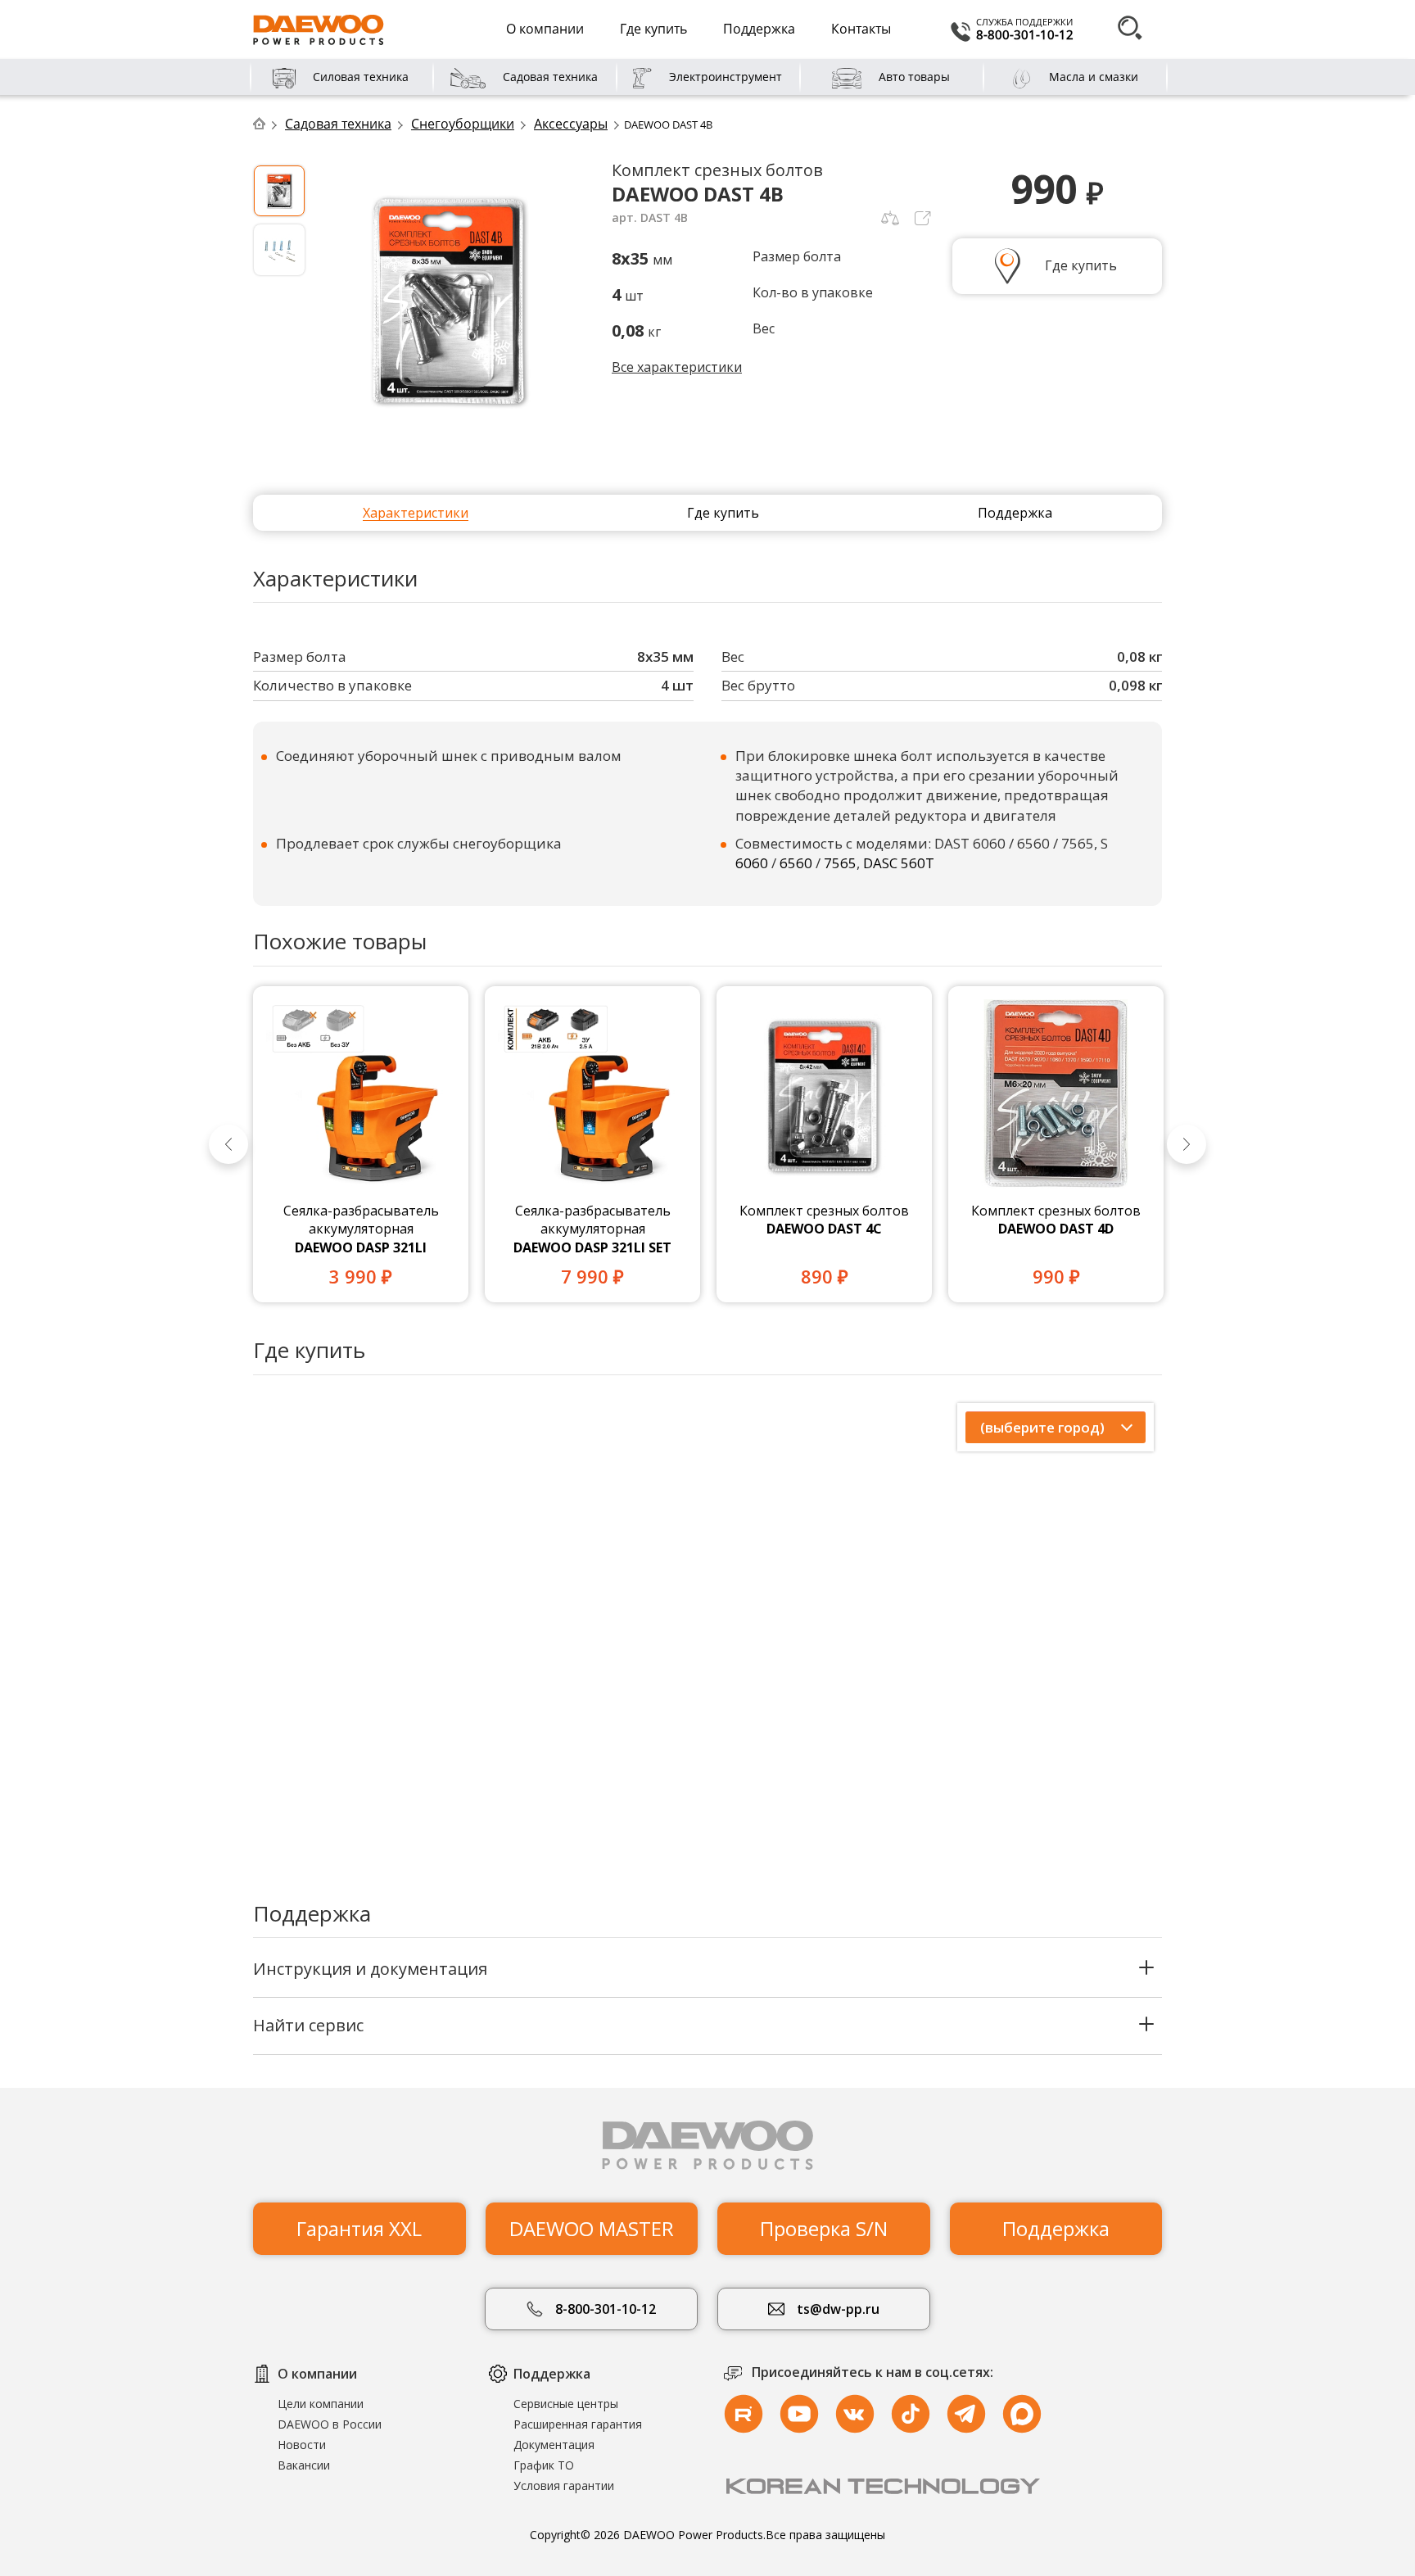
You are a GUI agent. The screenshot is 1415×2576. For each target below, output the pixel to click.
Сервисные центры (566, 2404)
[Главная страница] (267, 124)
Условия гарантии (564, 2485)
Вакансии (304, 2465)
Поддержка (759, 29)
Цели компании (321, 2404)
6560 (796, 863)
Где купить (653, 29)
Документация (554, 2445)
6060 (752, 863)
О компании (545, 29)
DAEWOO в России (330, 2424)
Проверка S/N (824, 2228)
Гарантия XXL (359, 2228)
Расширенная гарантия (578, 2424)
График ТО (544, 2465)
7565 (840, 863)
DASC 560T (899, 863)
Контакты (861, 29)
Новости (302, 2445)
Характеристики (416, 513)
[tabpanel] (361, 1145)
